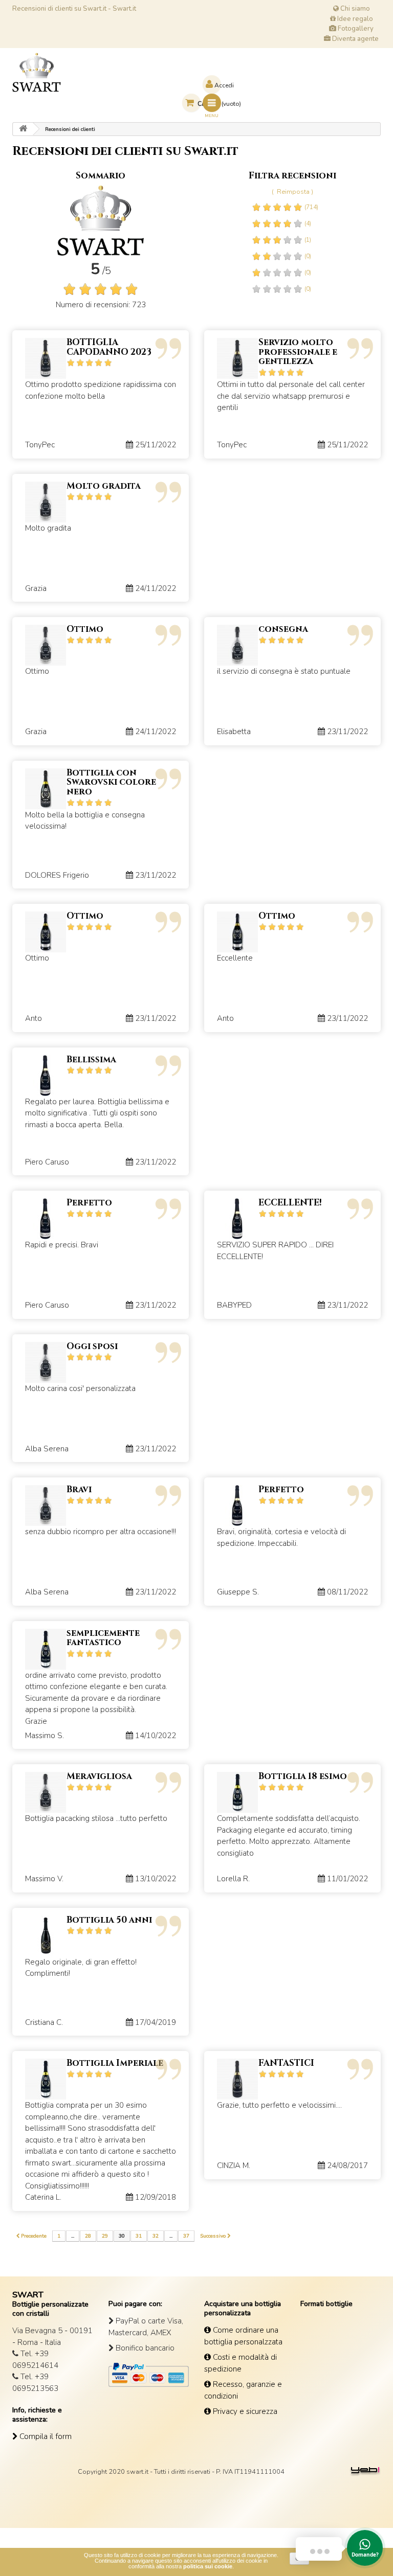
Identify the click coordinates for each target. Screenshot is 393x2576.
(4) (307, 223)
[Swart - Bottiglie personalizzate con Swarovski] (23, 129)
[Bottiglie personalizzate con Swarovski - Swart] (37, 72)
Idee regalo (354, 19)
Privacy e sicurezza (244, 2411)
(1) (307, 240)
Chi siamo (354, 9)
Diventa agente (355, 39)
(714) (311, 207)
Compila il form (45, 2436)
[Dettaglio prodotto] (46, 358)
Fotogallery (355, 29)
